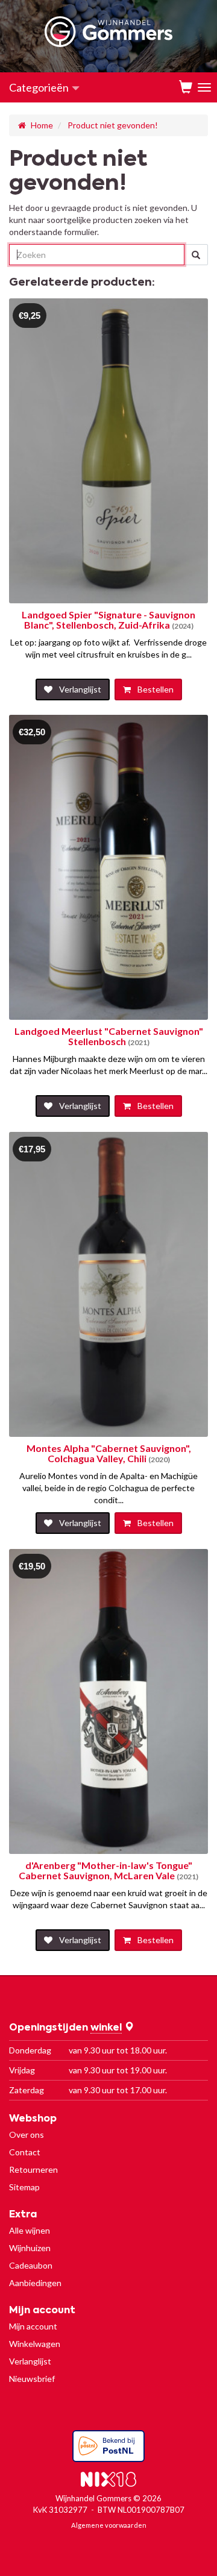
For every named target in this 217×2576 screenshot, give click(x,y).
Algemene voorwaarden (109, 2525)
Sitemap (24, 2187)
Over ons (27, 2135)
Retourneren (33, 2169)
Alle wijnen (30, 2230)
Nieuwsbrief (32, 2379)
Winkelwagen (35, 2344)
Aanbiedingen (35, 2283)
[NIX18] (109, 2481)
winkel (106, 2028)
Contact (25, 2152)
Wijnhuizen (30, 2248)
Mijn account (33, 2326)
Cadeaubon (31, 2265)
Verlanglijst (30, 2361)
